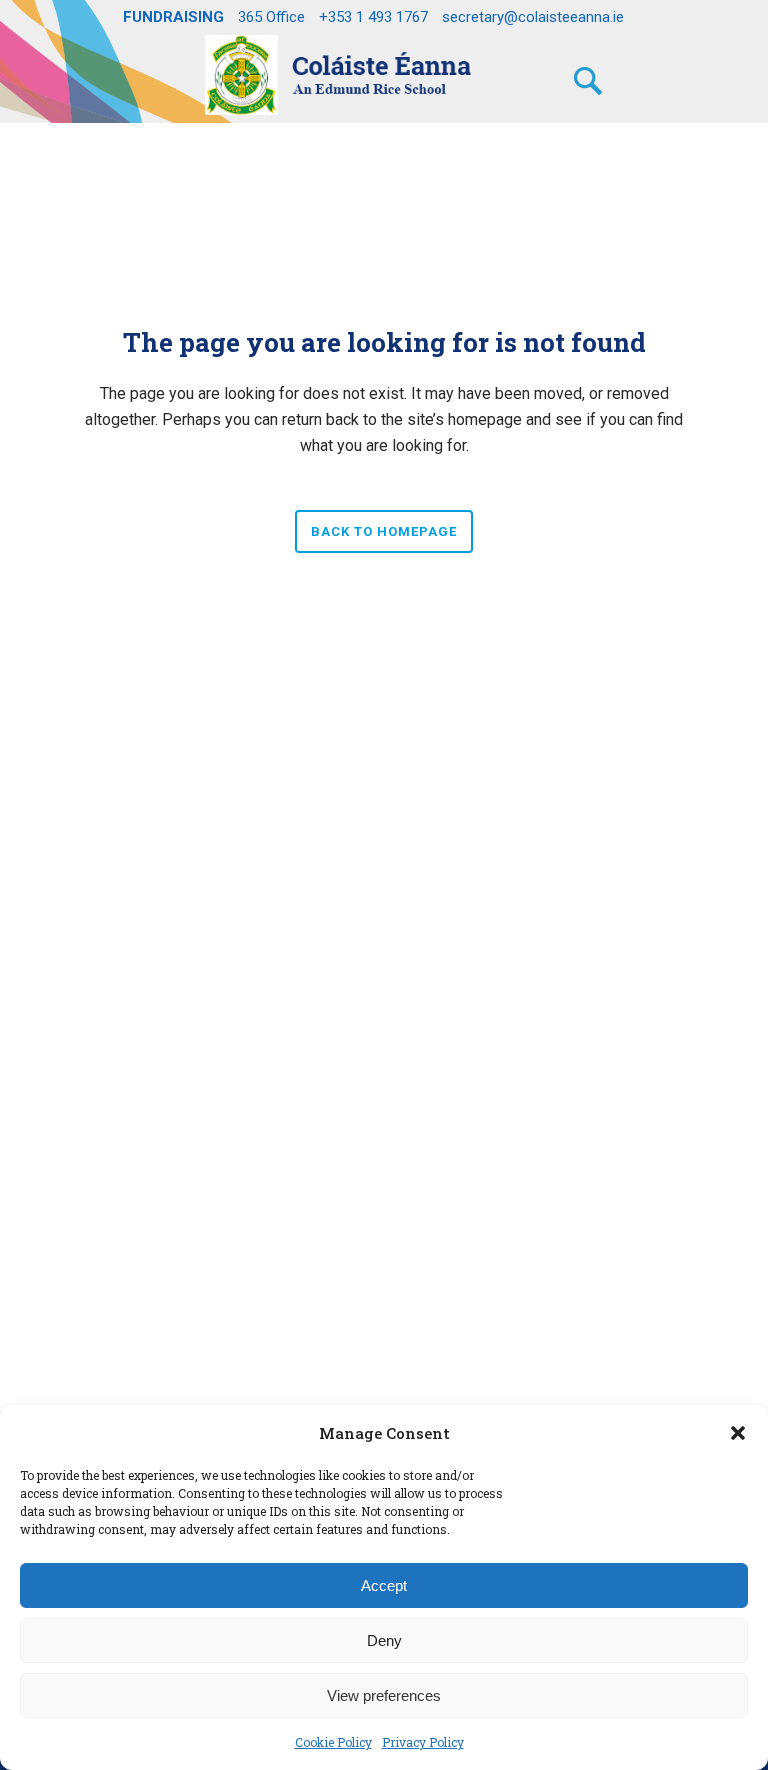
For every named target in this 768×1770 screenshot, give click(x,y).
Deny (384, 1640)
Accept (384, 1585)
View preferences (384, 1695)
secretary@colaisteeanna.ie (533, 17)
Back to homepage (384, 531)
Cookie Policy (333, 1742)
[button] (738, 1433)
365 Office (271, 17)
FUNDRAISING (173, 17)
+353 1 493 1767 (373, 17)
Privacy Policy (423, 1742)
